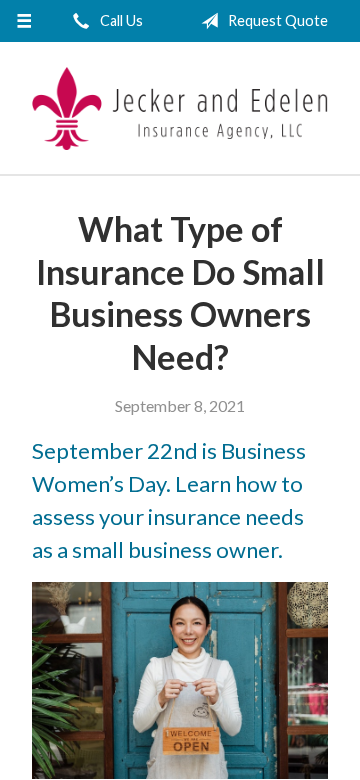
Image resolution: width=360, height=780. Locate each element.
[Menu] (23, 21)
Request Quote (276, 20)
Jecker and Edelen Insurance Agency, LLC (180, 109)
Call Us (120, 20)
